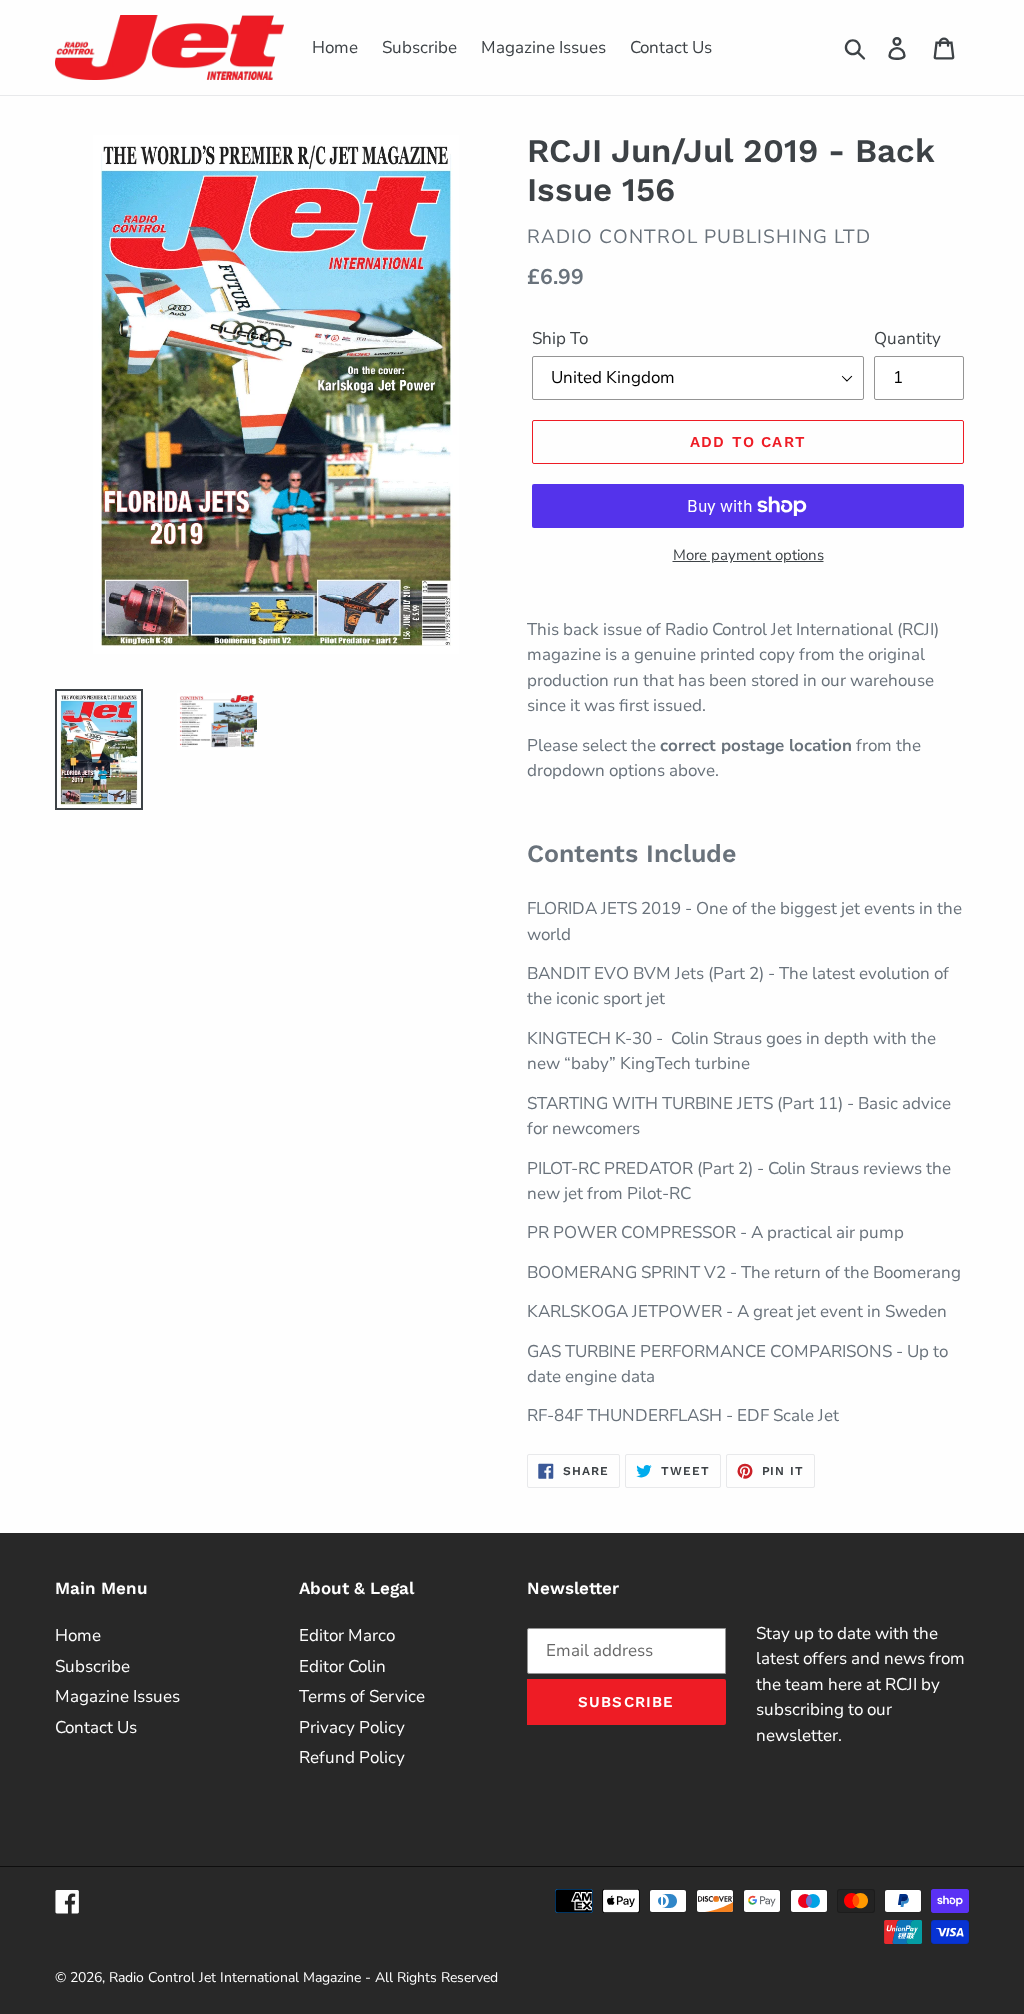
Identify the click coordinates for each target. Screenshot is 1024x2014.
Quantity (907, 338)
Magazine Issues (117, 1696)
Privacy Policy (352, 1727)
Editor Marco (347, 1635)
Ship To (560, 338)
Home (78, 1635)
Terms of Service (362, 1696)
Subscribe (92, 1666)
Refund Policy (352, 1757)
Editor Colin (342, 1666)
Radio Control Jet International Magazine (235, 1977)
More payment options (748, 555)
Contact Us (96, 1727)
